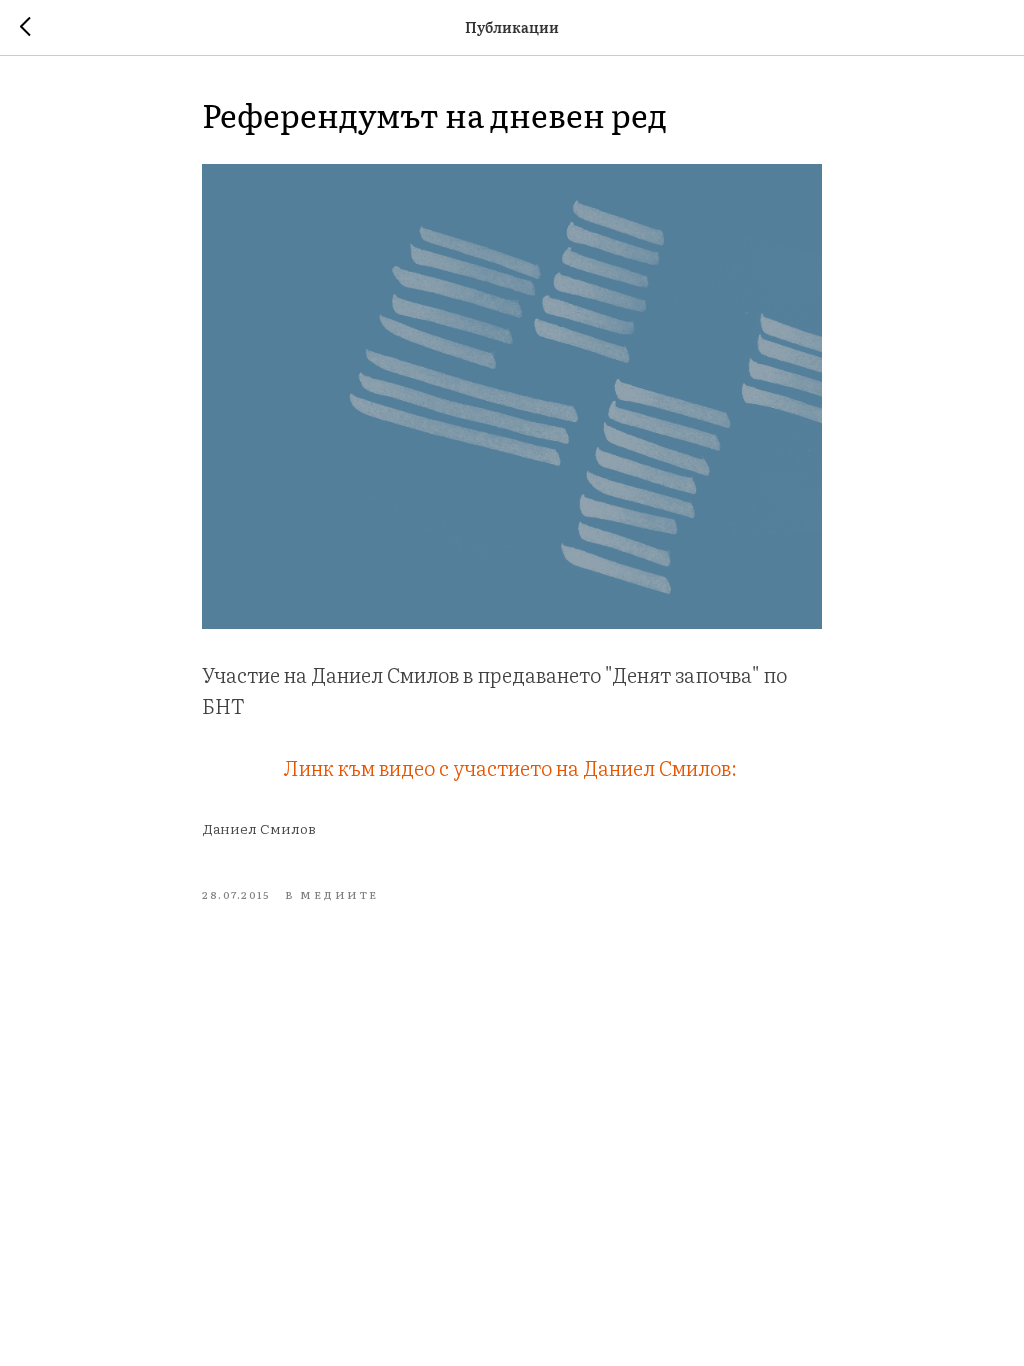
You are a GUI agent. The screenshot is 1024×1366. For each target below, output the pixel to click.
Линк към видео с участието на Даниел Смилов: (512, 767)
